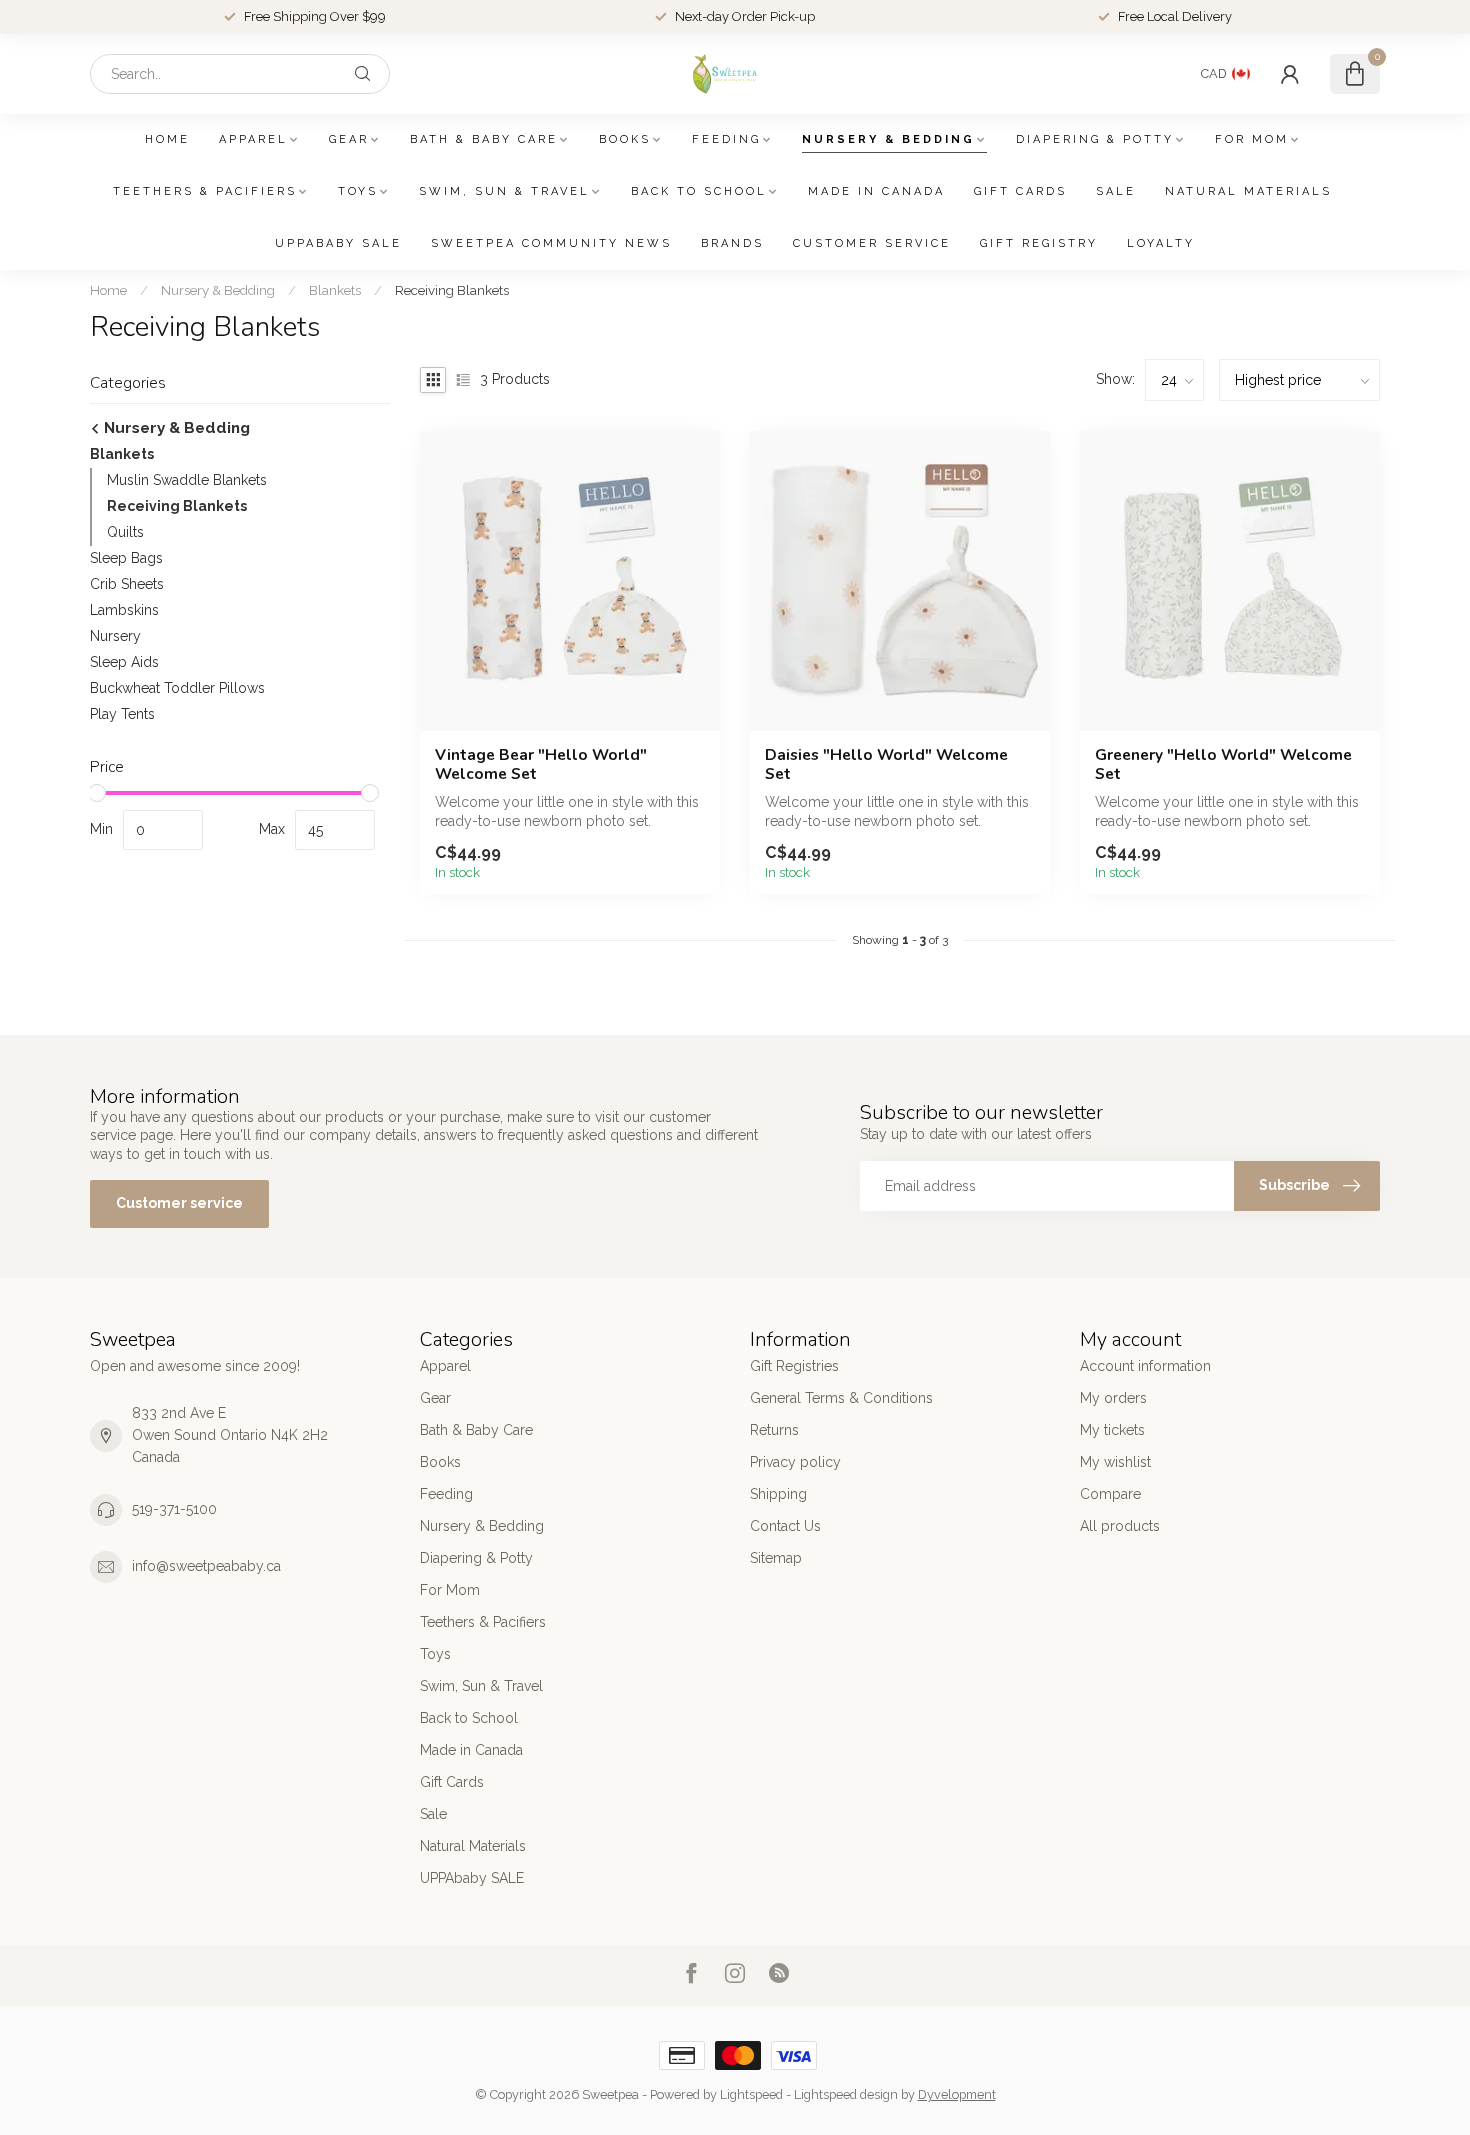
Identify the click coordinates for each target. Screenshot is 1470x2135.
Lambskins (124, 610)
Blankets (335, 290)
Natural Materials (1248, 191)
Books (625, 139)
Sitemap (776, 1558)
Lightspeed (751, 2094)
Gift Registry (1039, 243)
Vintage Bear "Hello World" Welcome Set (541, 764)
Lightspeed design (846, 2094)
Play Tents (122, 714)
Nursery (115, 636)
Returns (774, 1430)
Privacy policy (795, 1462)
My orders (1113, 1398)
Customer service (872, 243)
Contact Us (785, 1526)
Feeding (726, 139)
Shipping (778, 1494)
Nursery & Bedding (888, 139)
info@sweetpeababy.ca (206, 1566)
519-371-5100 (174, 1509)
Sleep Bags (126, 558)
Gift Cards (1020, 191)
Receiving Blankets (452, 290)
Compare (1110, 1494)
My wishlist (1115, 1462)
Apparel (253, 139)
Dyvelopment (957, 2094)
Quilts (125, 532)
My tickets (1112, 1430)
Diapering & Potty (1095, 139)
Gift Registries (794, 1366)
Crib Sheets (127, 584)
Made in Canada (876, 191)
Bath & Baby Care (484, 139)
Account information (1145, 1366)
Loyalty (1161, 243)
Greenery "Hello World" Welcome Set (1223, 764)
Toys (358, 191)
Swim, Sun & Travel (504, 191)
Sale (1116, 191)
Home (167, 139)
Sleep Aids (124, 662)
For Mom (1252, 139)
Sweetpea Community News (551, 243)
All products (1120, 1526)
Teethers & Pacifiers (205, 191)
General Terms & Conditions (841, 1398)
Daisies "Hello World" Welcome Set (886, 764)
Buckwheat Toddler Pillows (177, 688)
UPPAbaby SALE (338, 243)
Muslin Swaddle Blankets (187, 480)
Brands (732, 243)
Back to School (699, 191)
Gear (349, 139)
